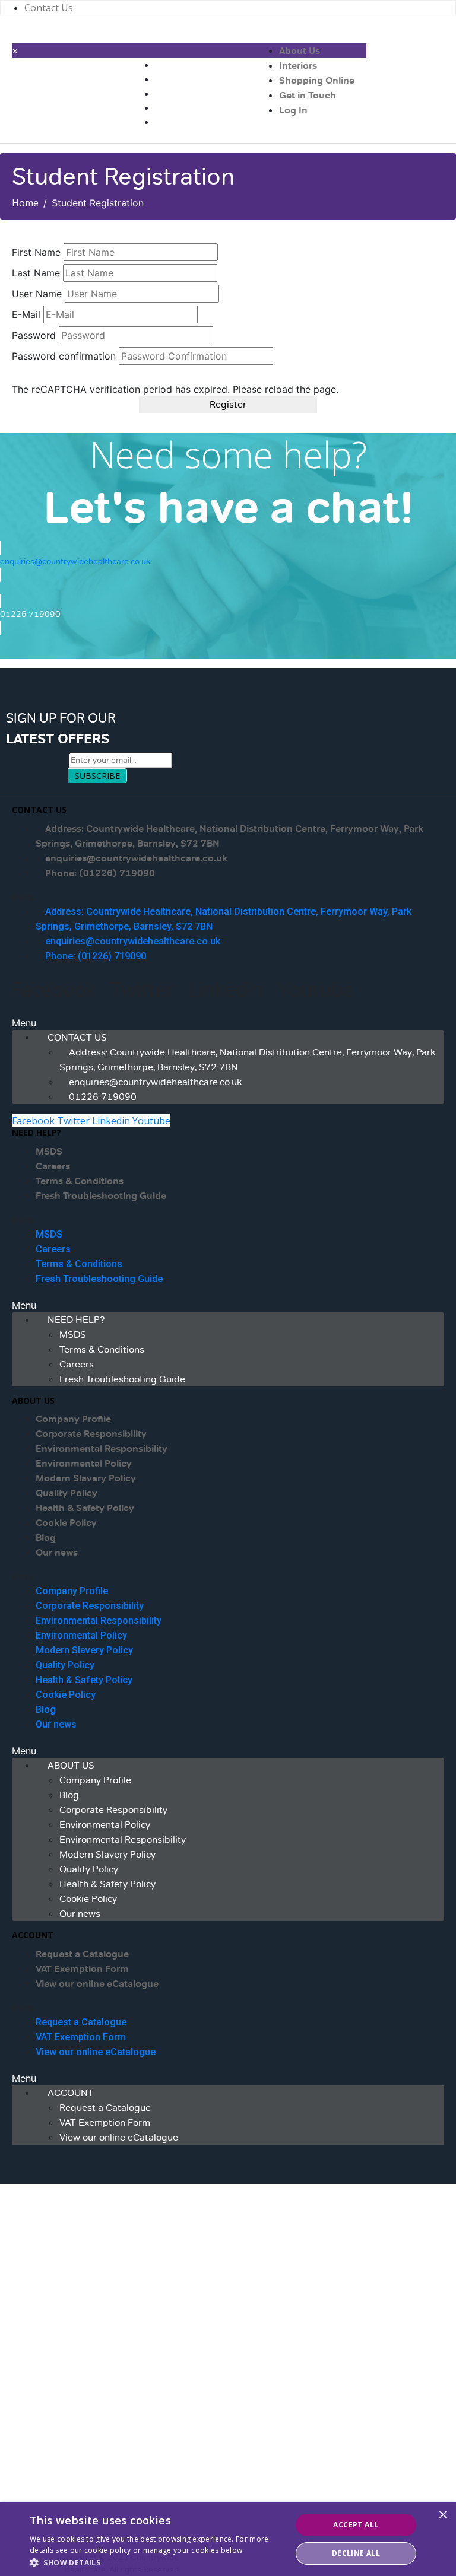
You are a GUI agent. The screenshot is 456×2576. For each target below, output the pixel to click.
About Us (300, 51)
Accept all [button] (356, 2525)
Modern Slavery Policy (86, 1478)
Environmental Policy (84, 1464)
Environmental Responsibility (102, 1449)
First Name (36, 252)
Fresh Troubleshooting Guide (101, 1196)
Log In (293, 110)
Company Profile (73, 1419)
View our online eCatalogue (97, 1984)
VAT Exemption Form (82, 1969)
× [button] (443, 2515)
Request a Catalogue (82, 1954)
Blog (46, 1538)
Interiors (298, 66)
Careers (53, 1166)
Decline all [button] (356, 2553)
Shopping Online (317, 81)
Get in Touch (308, 96)
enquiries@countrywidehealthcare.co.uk (136, 858)
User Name (37, 294)
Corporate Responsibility (91, 1434)
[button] (228, 897)
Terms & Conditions (80, 1181)
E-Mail (26, 314)
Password (34, 335)
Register (228, 405)
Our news (57, 1553)
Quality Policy (66, 1493)
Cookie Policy (66, 1523)
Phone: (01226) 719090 (100, 873)
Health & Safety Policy (85, 1508)
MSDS (49, 1152)
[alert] (228, 2539)
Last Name (36, 273)
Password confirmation (64, 356)
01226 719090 (103, 1097)
